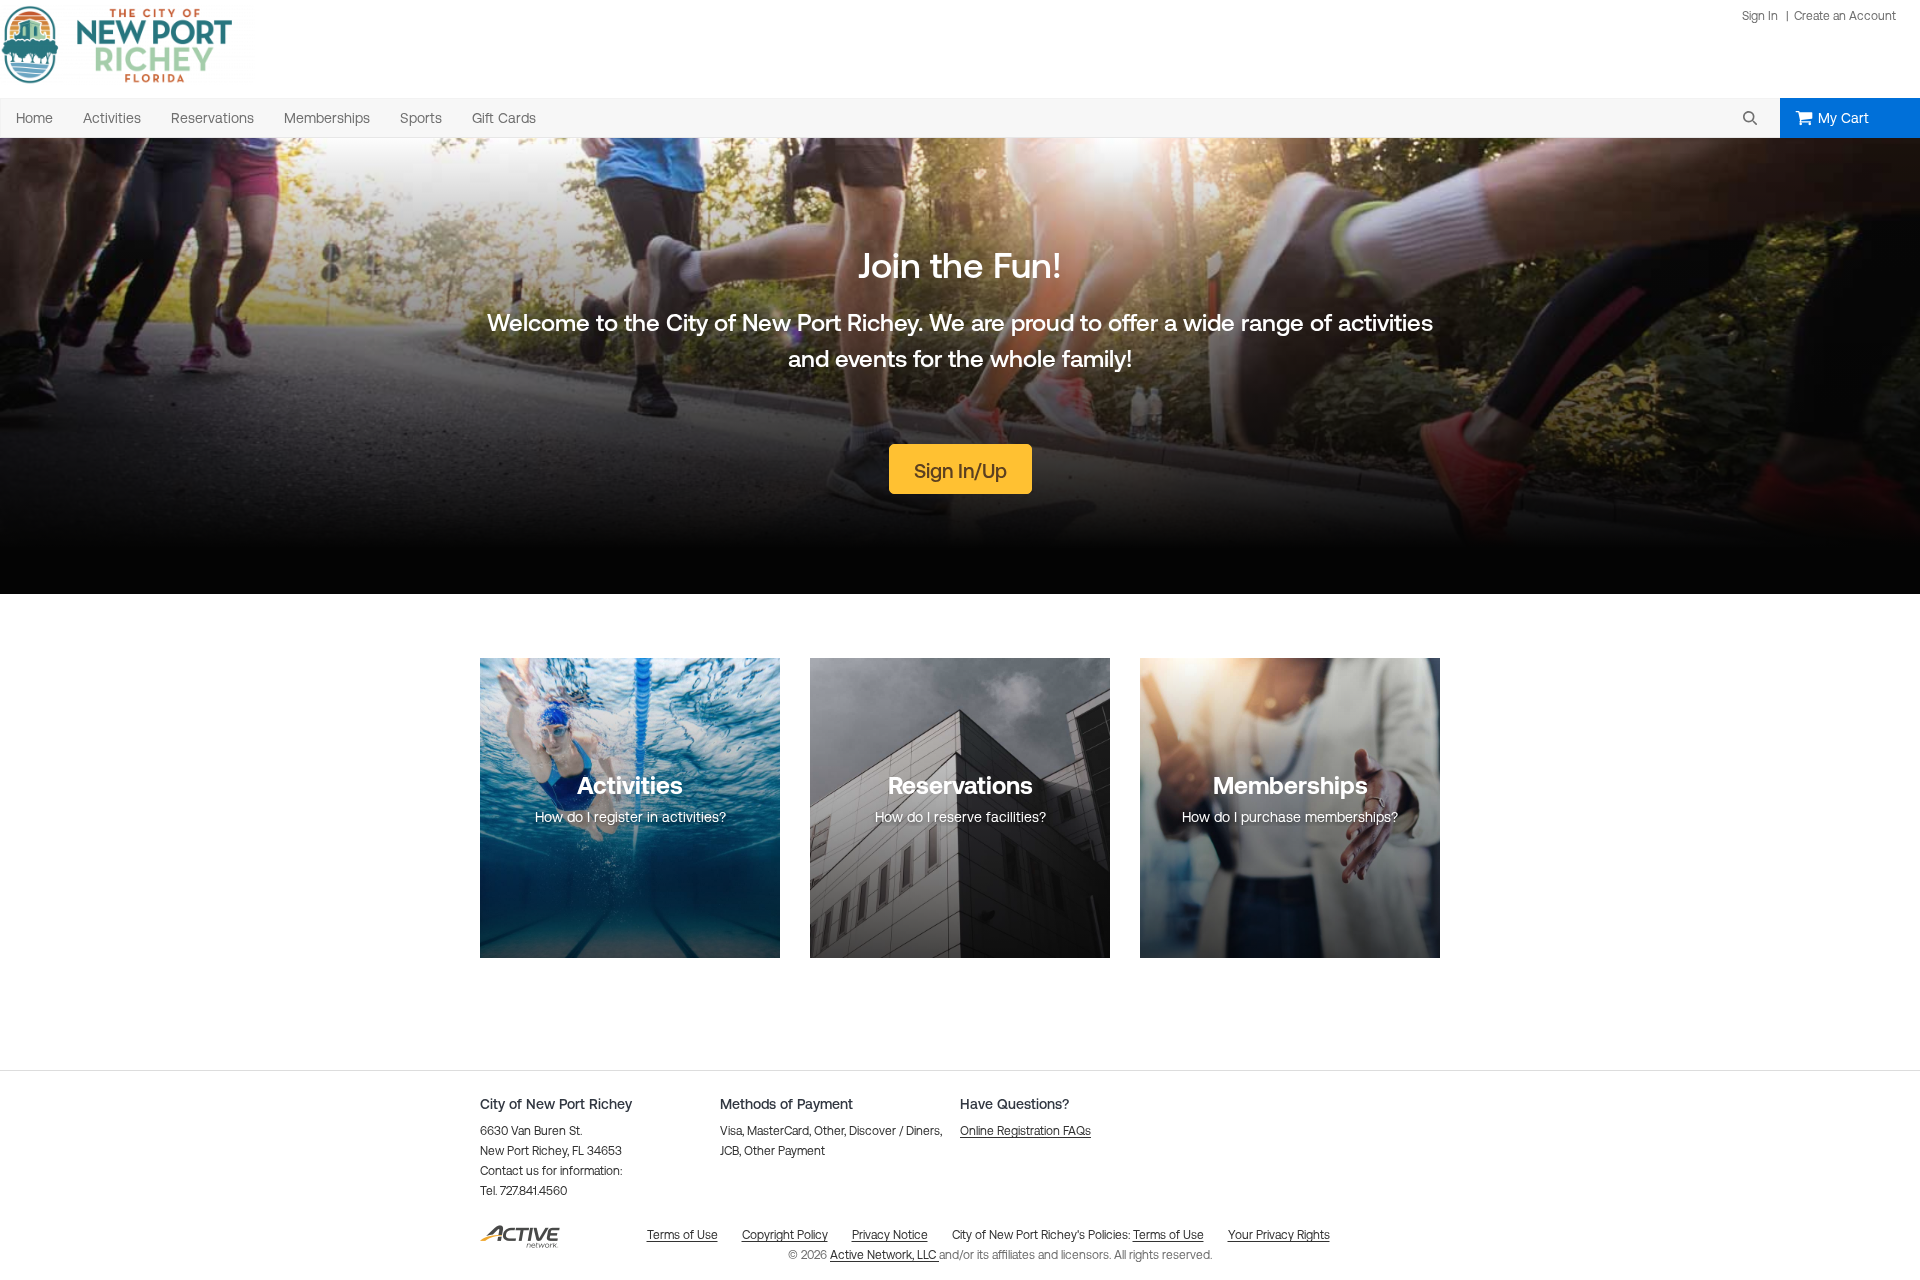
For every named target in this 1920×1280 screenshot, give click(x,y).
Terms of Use (1168, 1235)
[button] (1750, 118)
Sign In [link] (1760, 16)
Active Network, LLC (884, 1255)
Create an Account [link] (1845, 16)
